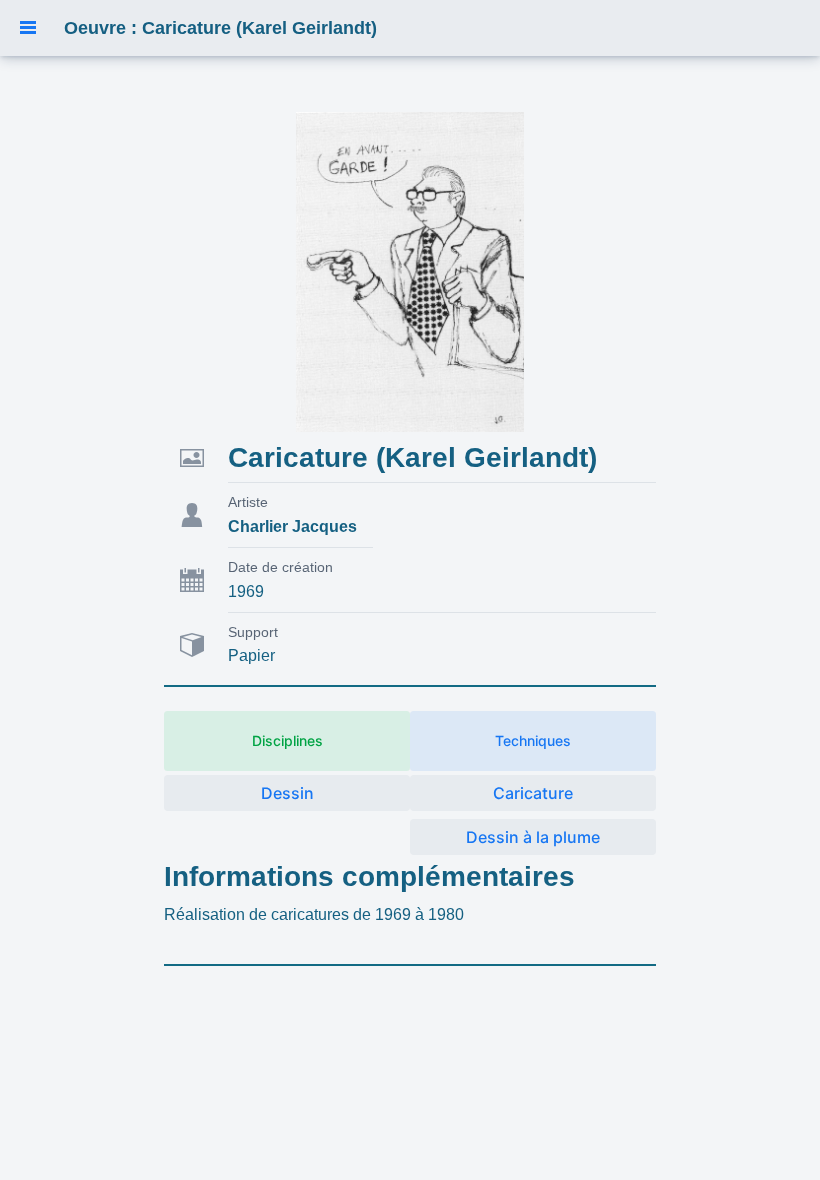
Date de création (280, 567)
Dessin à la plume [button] (533, 837)
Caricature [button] (533, 793)
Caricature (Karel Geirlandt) (412, 457)
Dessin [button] (287, 793)
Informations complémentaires (369, 876)
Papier (251, 655)
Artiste (248, 502)
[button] (28, 28)
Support (253, 632)
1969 (246, 591)
